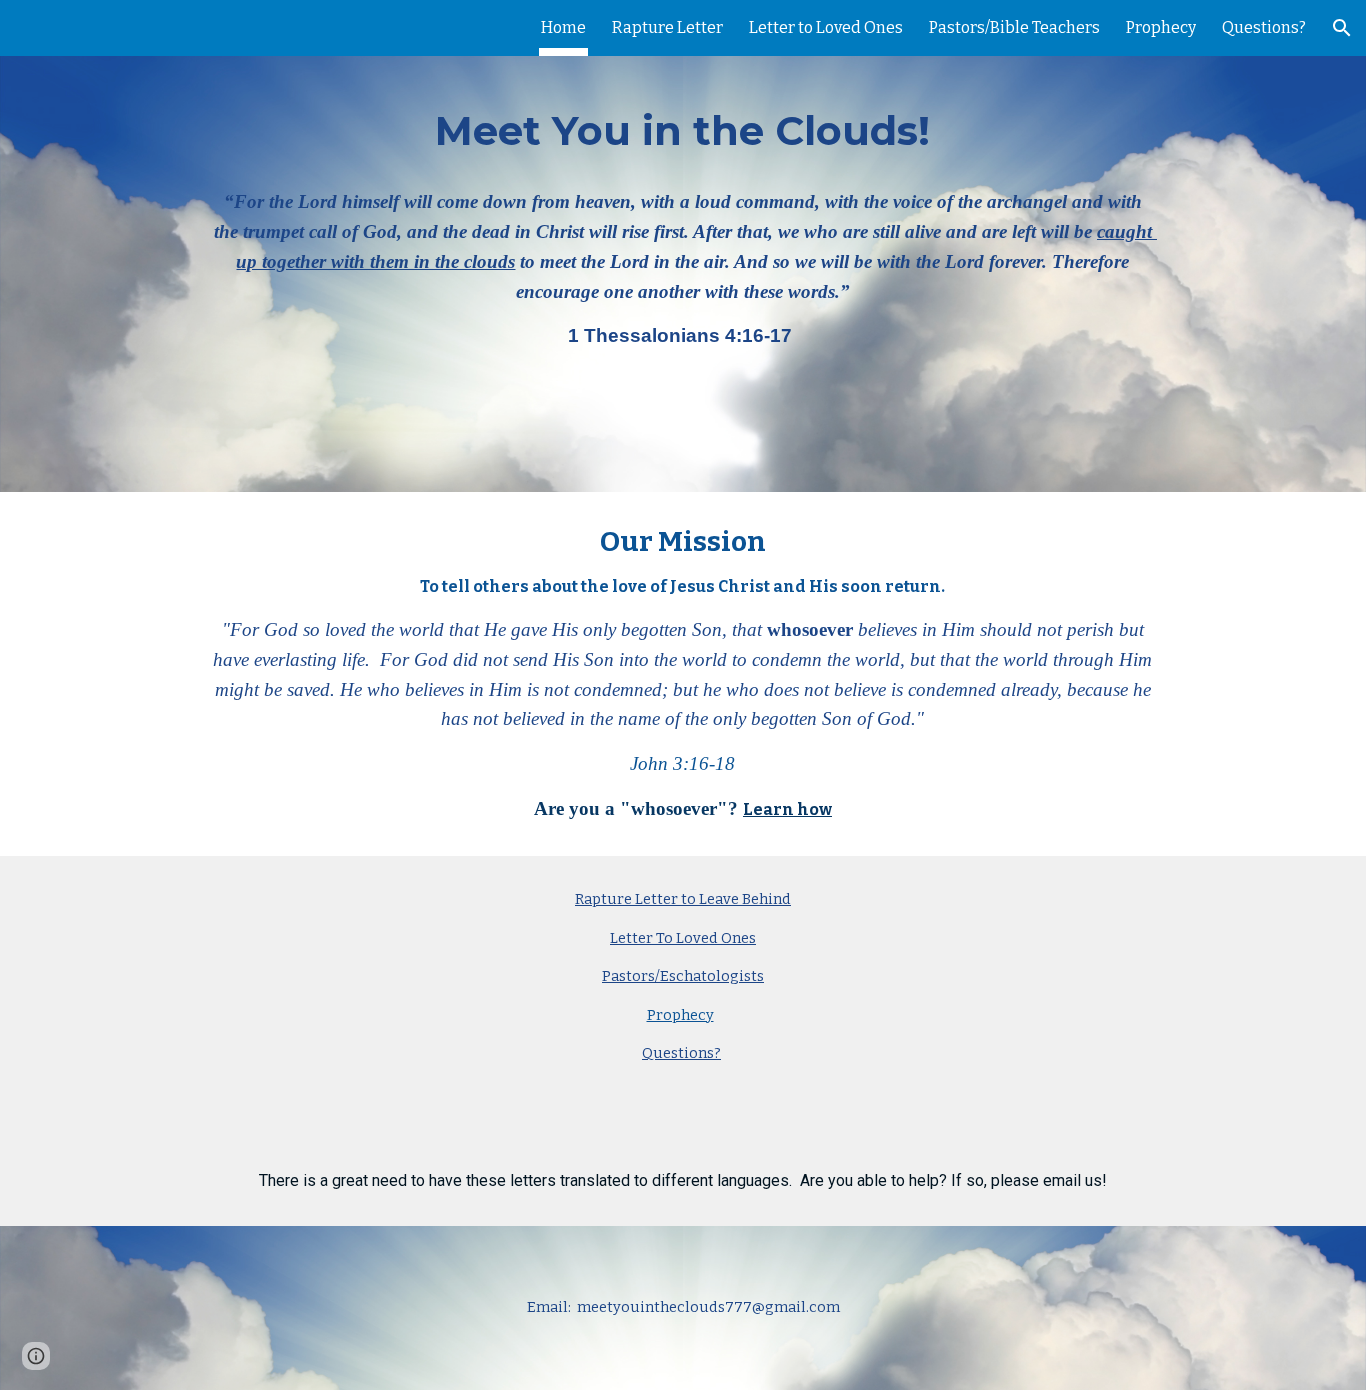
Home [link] (563, 27)
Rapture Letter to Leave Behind (683, 899)
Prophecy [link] (1161, 27)
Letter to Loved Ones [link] (826, 27)
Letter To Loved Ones (683, 938)
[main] (682, 246)
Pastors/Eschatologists (683, 976)
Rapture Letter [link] (667, 27)
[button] (1342, 28)
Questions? (681, 1053)
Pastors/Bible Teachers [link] (1014, 27)
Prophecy (680, 1015)
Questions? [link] (1264, 27)
